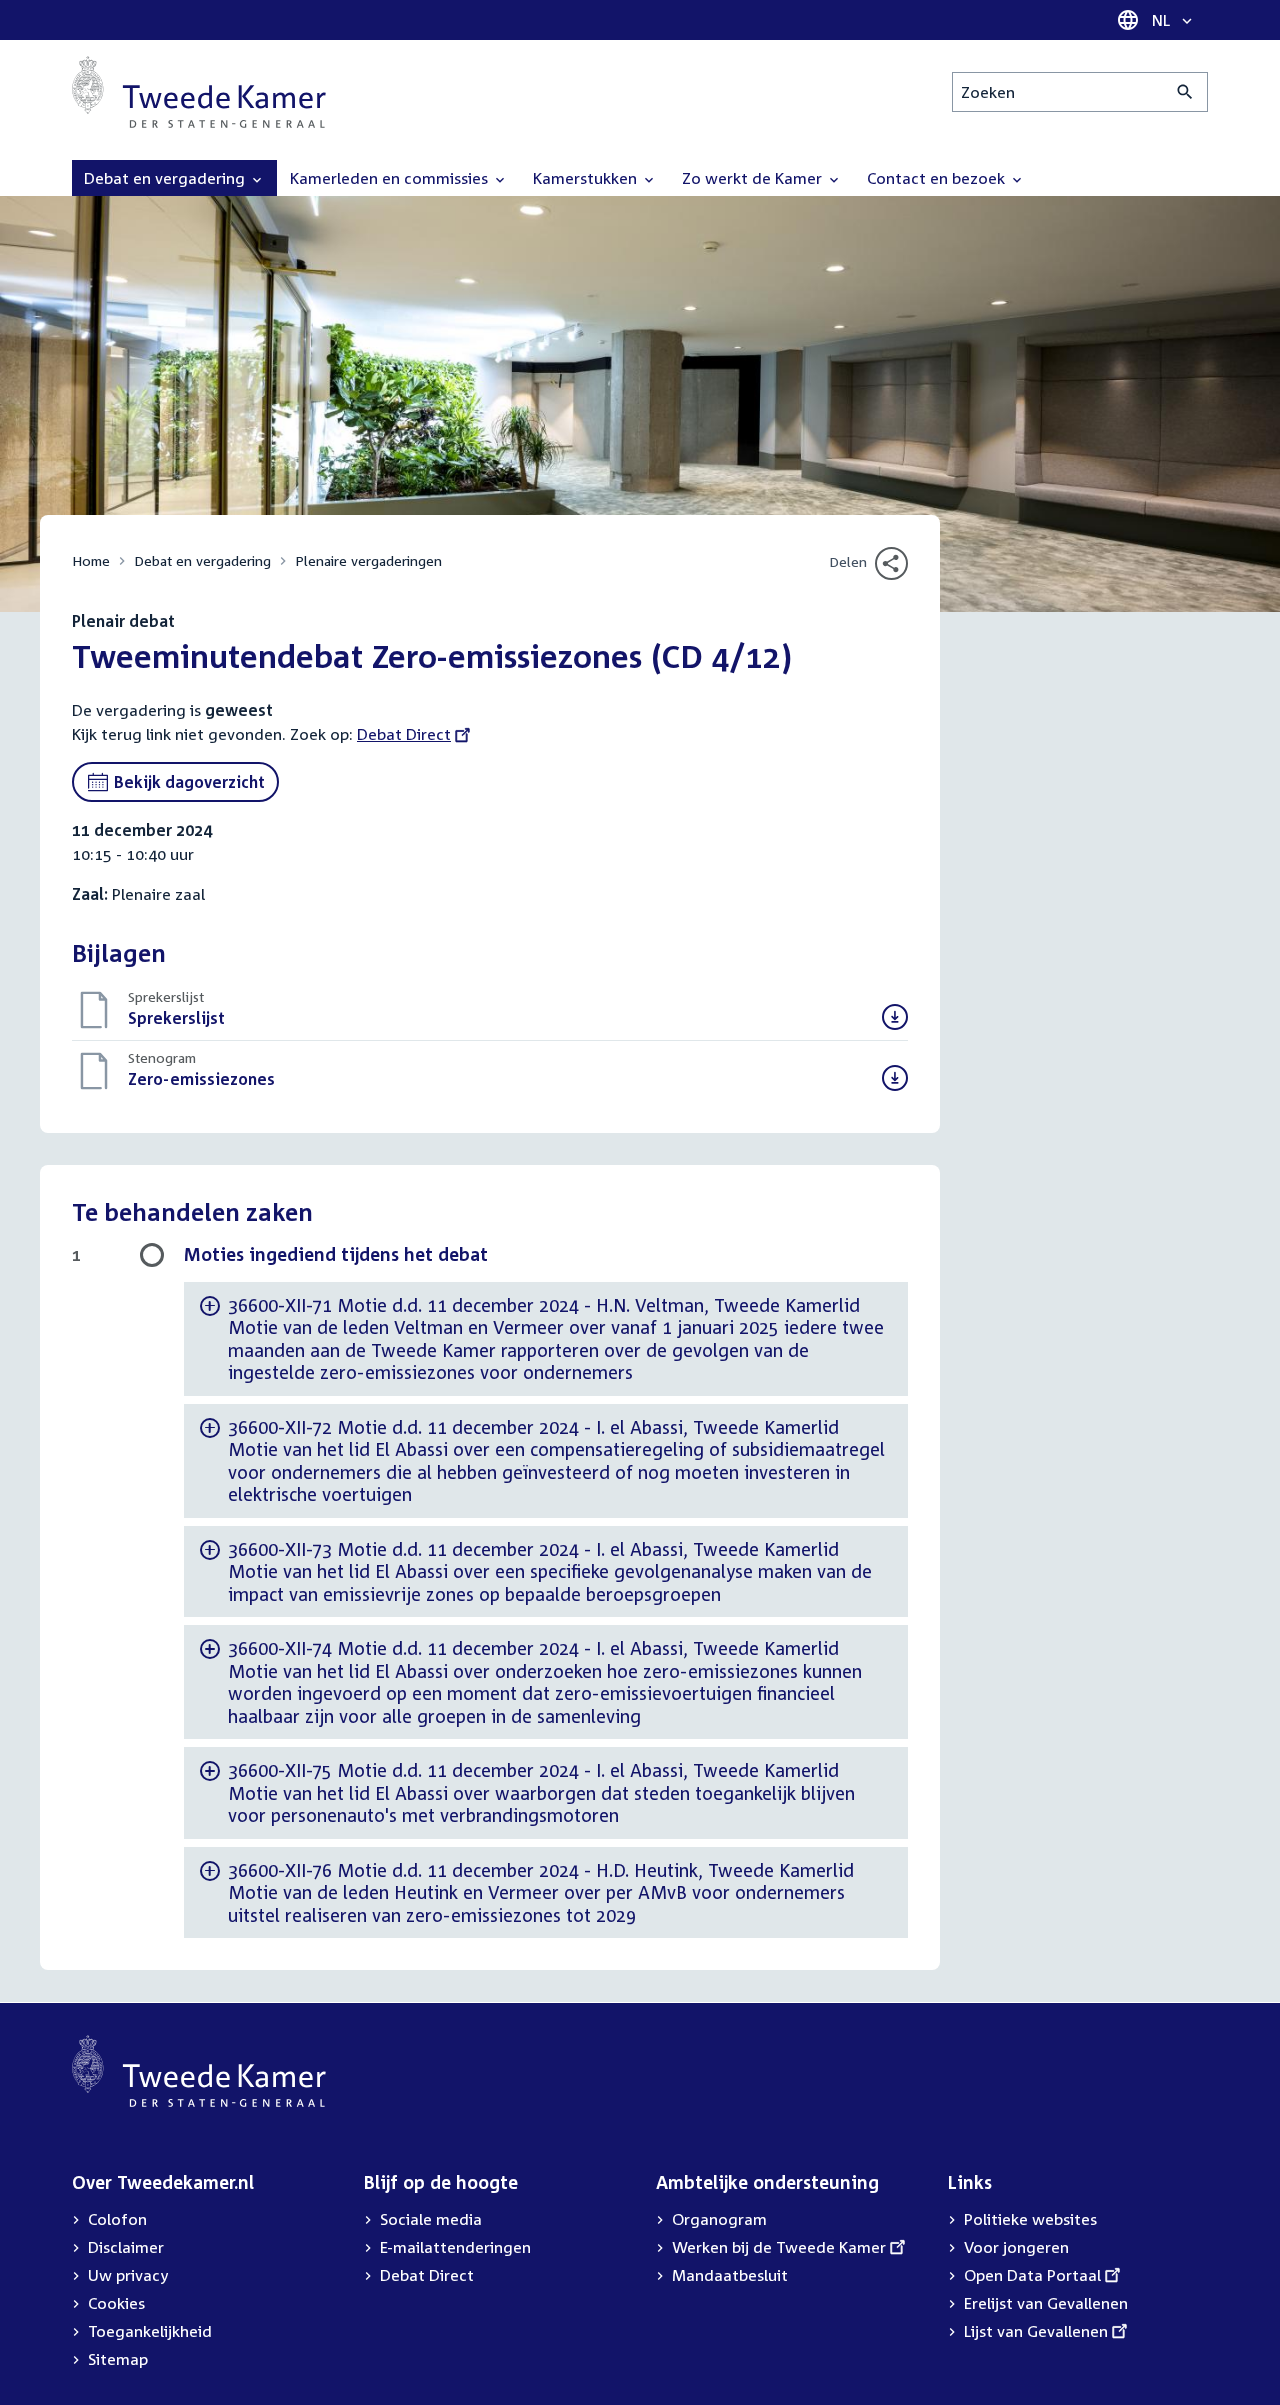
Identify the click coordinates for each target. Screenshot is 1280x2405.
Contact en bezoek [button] (938, 178)
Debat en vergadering (202, 560)
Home (91, 560)
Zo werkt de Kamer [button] (754, 178)
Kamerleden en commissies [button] (391, 178)
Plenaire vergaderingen (368, 560)
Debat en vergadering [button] (166, 178)
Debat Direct (404, 734)
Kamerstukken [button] (587, 178)
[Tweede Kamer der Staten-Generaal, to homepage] (199, 92)
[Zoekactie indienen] (1185, 92)
